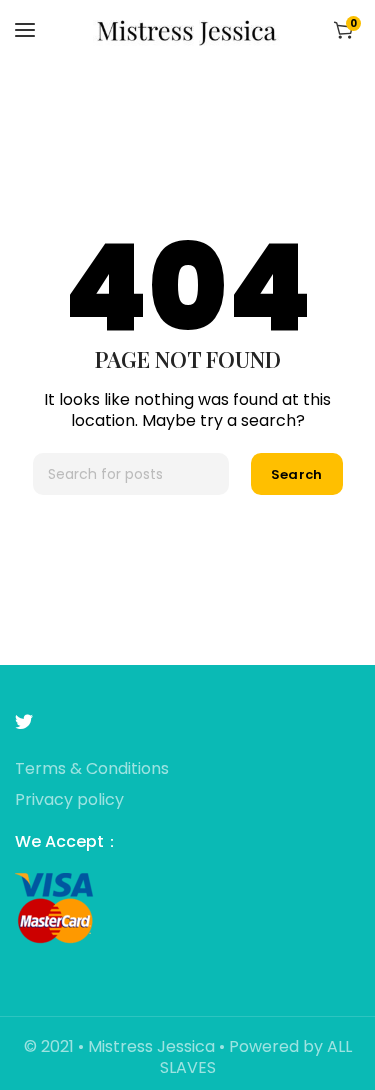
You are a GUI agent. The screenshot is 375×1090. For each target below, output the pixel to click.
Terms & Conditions (92, 769)
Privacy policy (69, 800)
